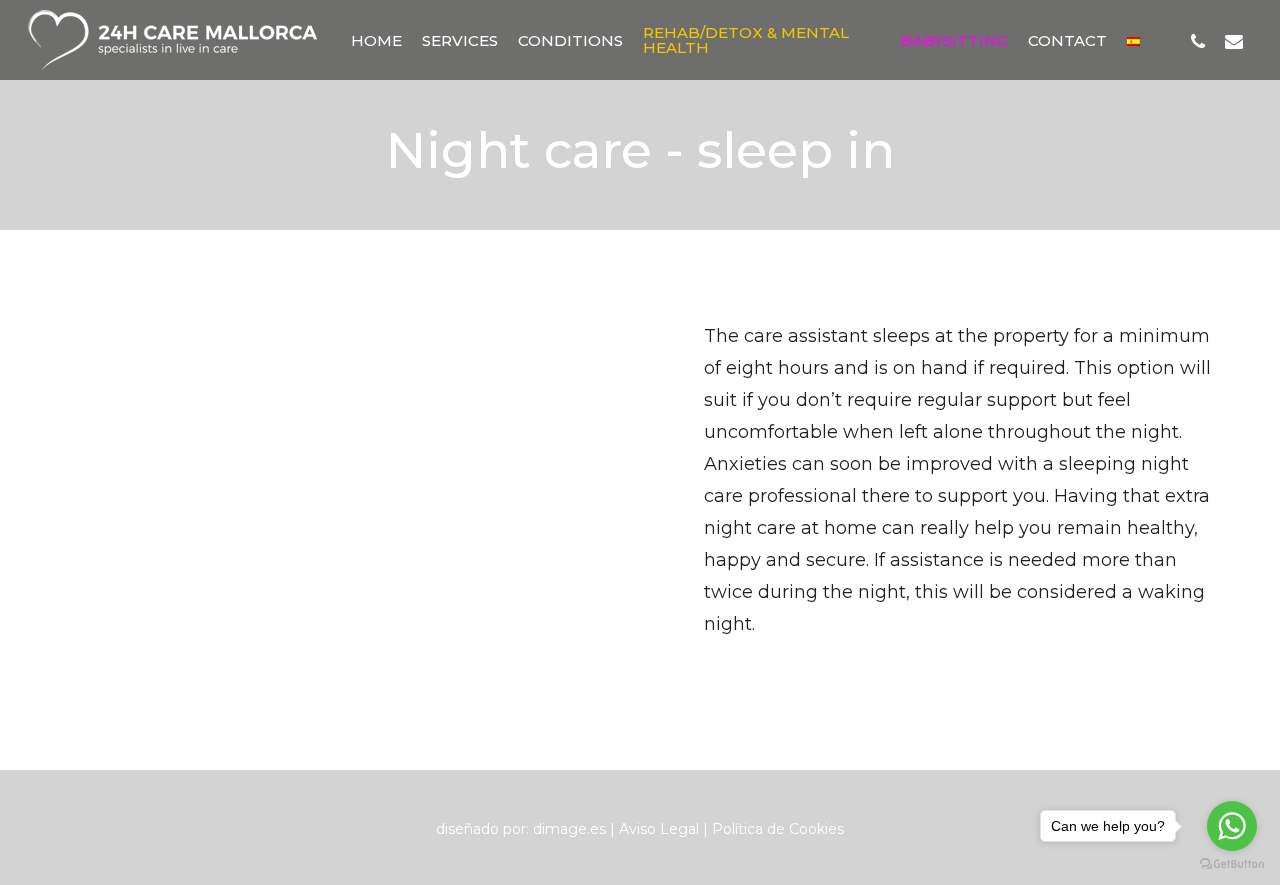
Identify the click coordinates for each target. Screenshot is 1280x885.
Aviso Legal (659, 829)
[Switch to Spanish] (1133, 40)
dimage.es (569, 829)
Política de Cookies (778, 829)
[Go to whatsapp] (1232, 826)
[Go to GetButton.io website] (1232, 864)
